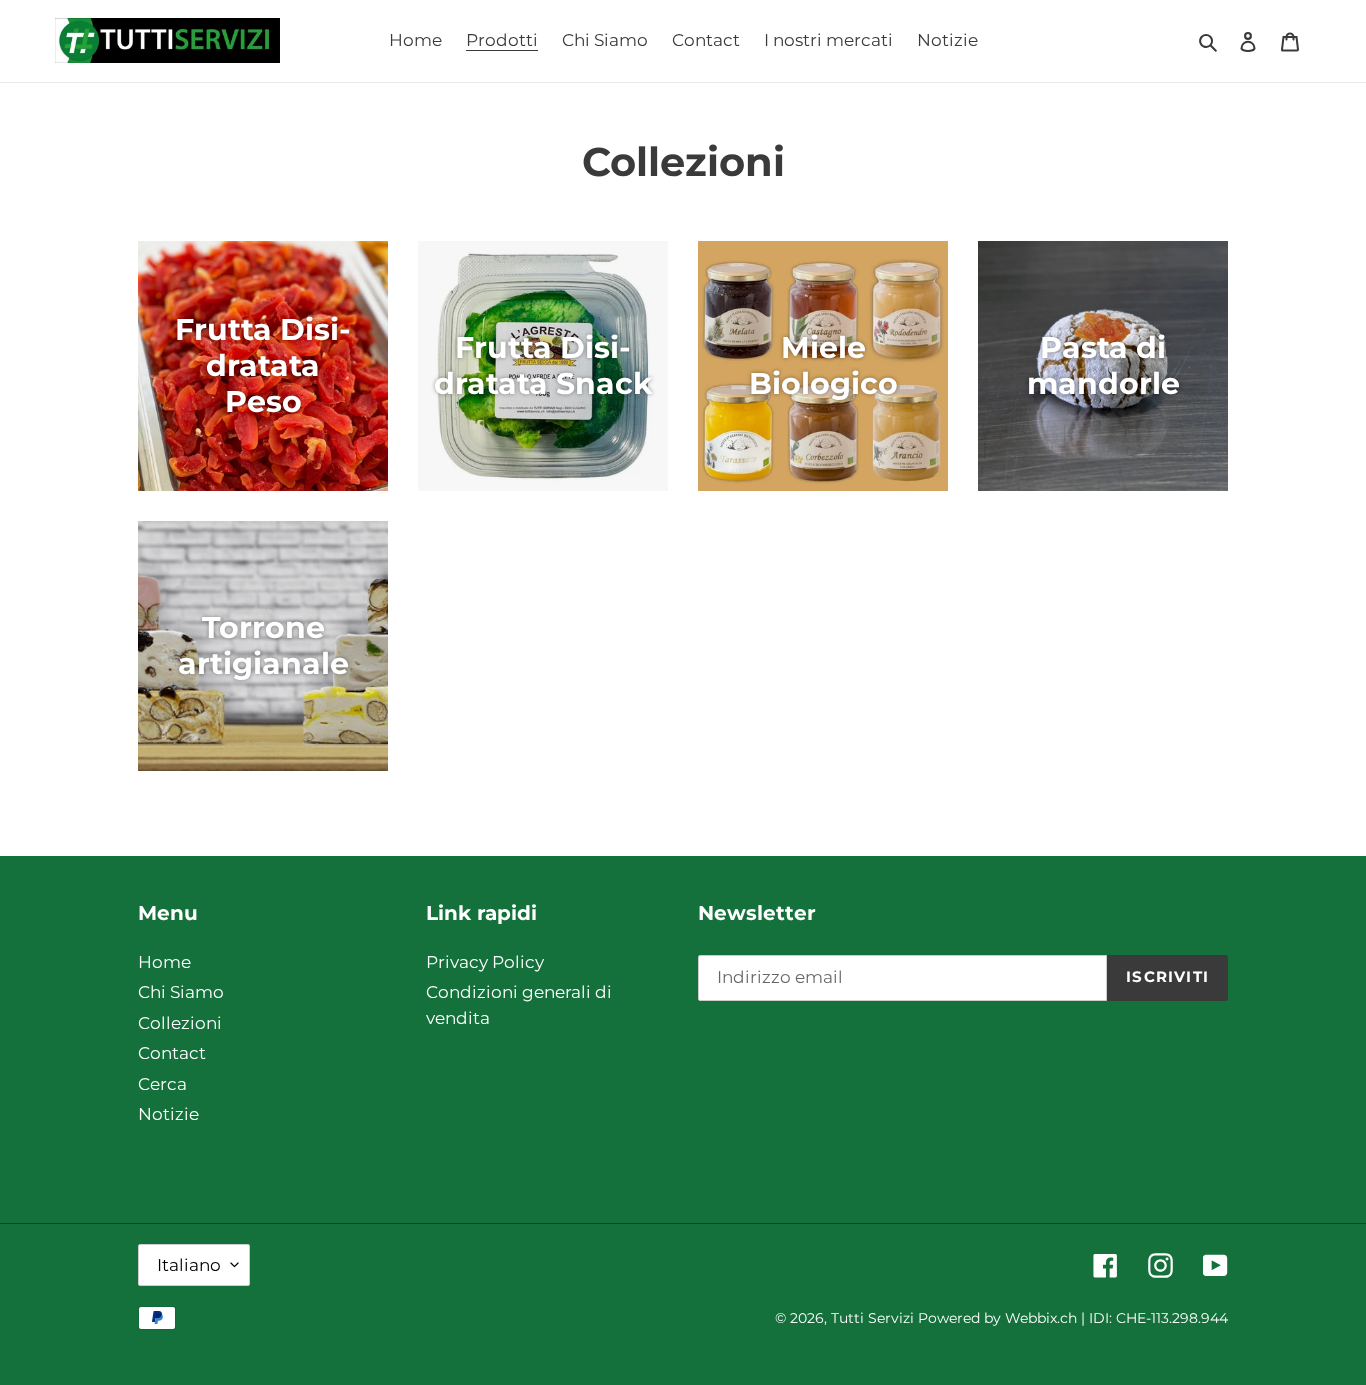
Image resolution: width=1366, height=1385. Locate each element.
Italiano (189, 1265)
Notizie (168, 1114)
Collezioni (180, 1023)
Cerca (162, 1084)
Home (164, 962)
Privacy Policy (485, 962)
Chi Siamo (181, 992)
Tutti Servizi (872, 1318)
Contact (172, 1053)
